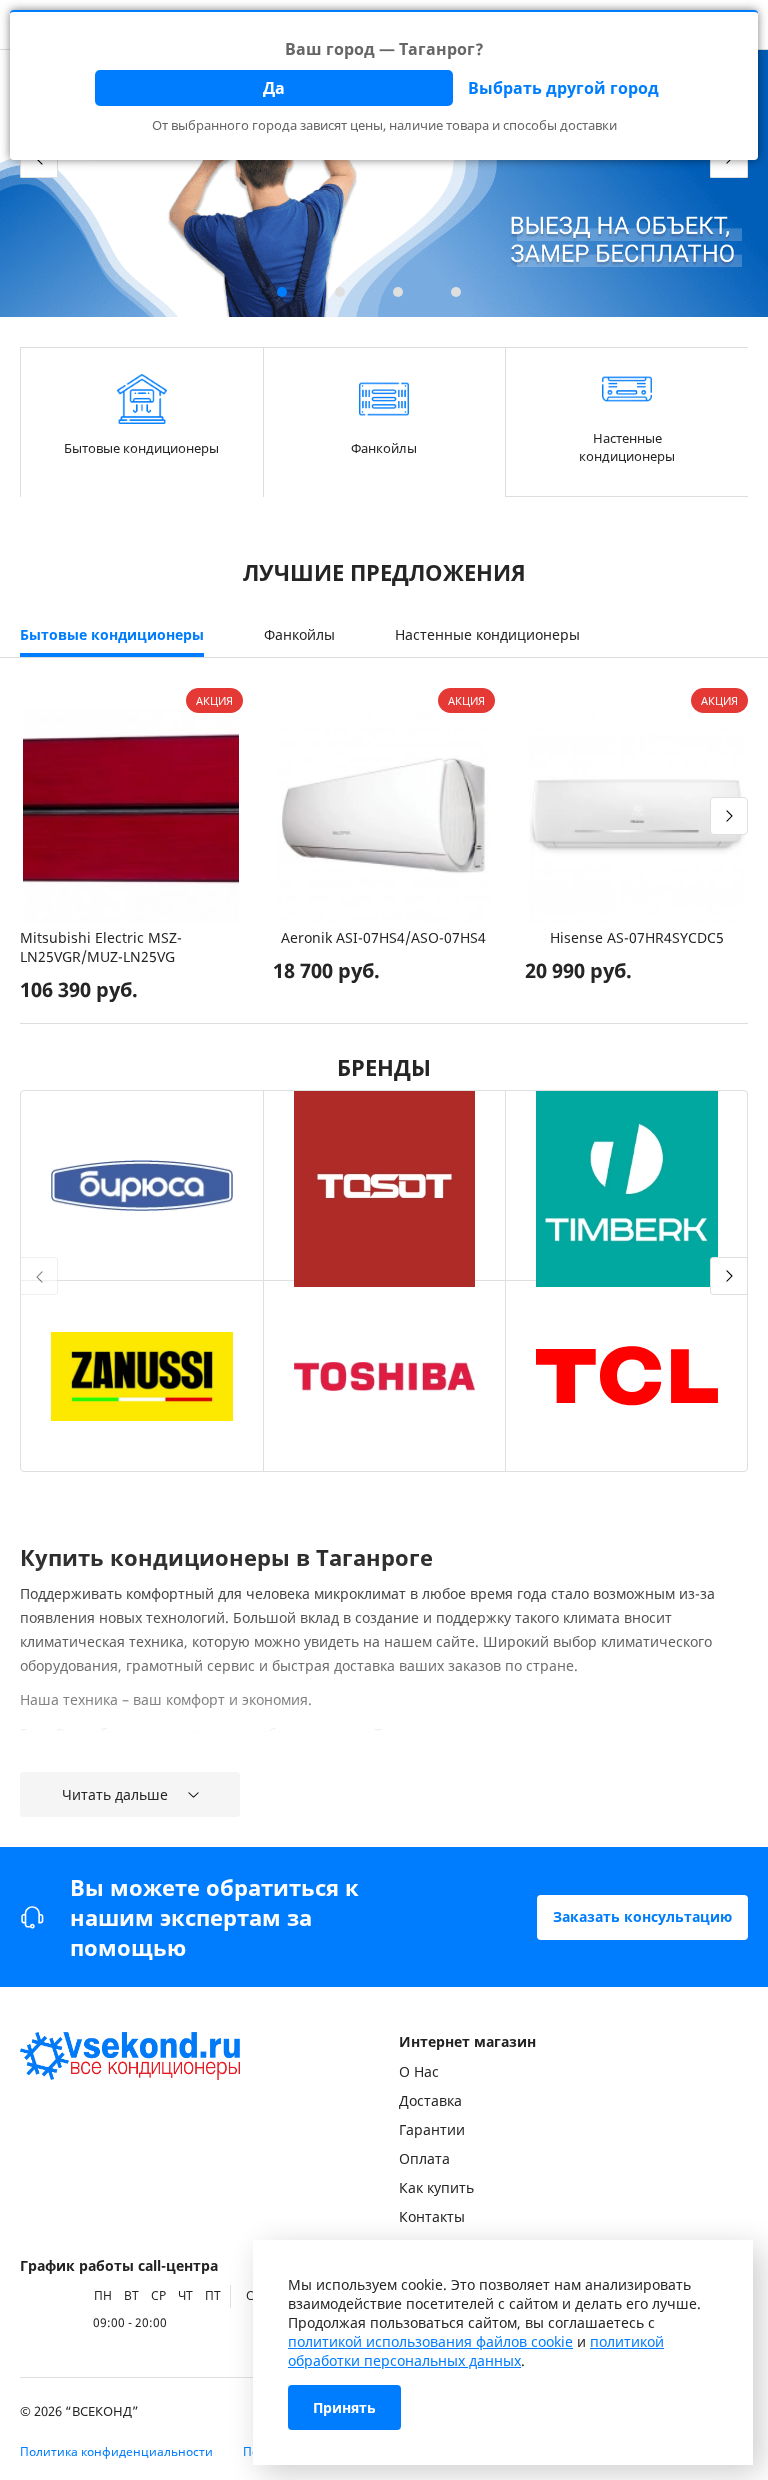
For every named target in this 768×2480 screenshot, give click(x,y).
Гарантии (432, 2129)
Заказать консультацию (642, 1916)
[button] (282, 292)
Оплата (424, 2158)
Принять (344, 2407)
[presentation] (39, 816)
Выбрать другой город (563, 88)
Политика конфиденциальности (116, 2451)
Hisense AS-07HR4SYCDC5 (637, 937)
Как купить (436, 2187)
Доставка (430, 2100)
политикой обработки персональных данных (476, 2351)
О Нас (419, 2071)
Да (274, 88)
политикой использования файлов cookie (430, 2341)
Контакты (432, 2216)
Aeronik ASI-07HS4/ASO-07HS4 (383, 937)
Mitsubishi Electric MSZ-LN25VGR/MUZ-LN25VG (101, 947)
